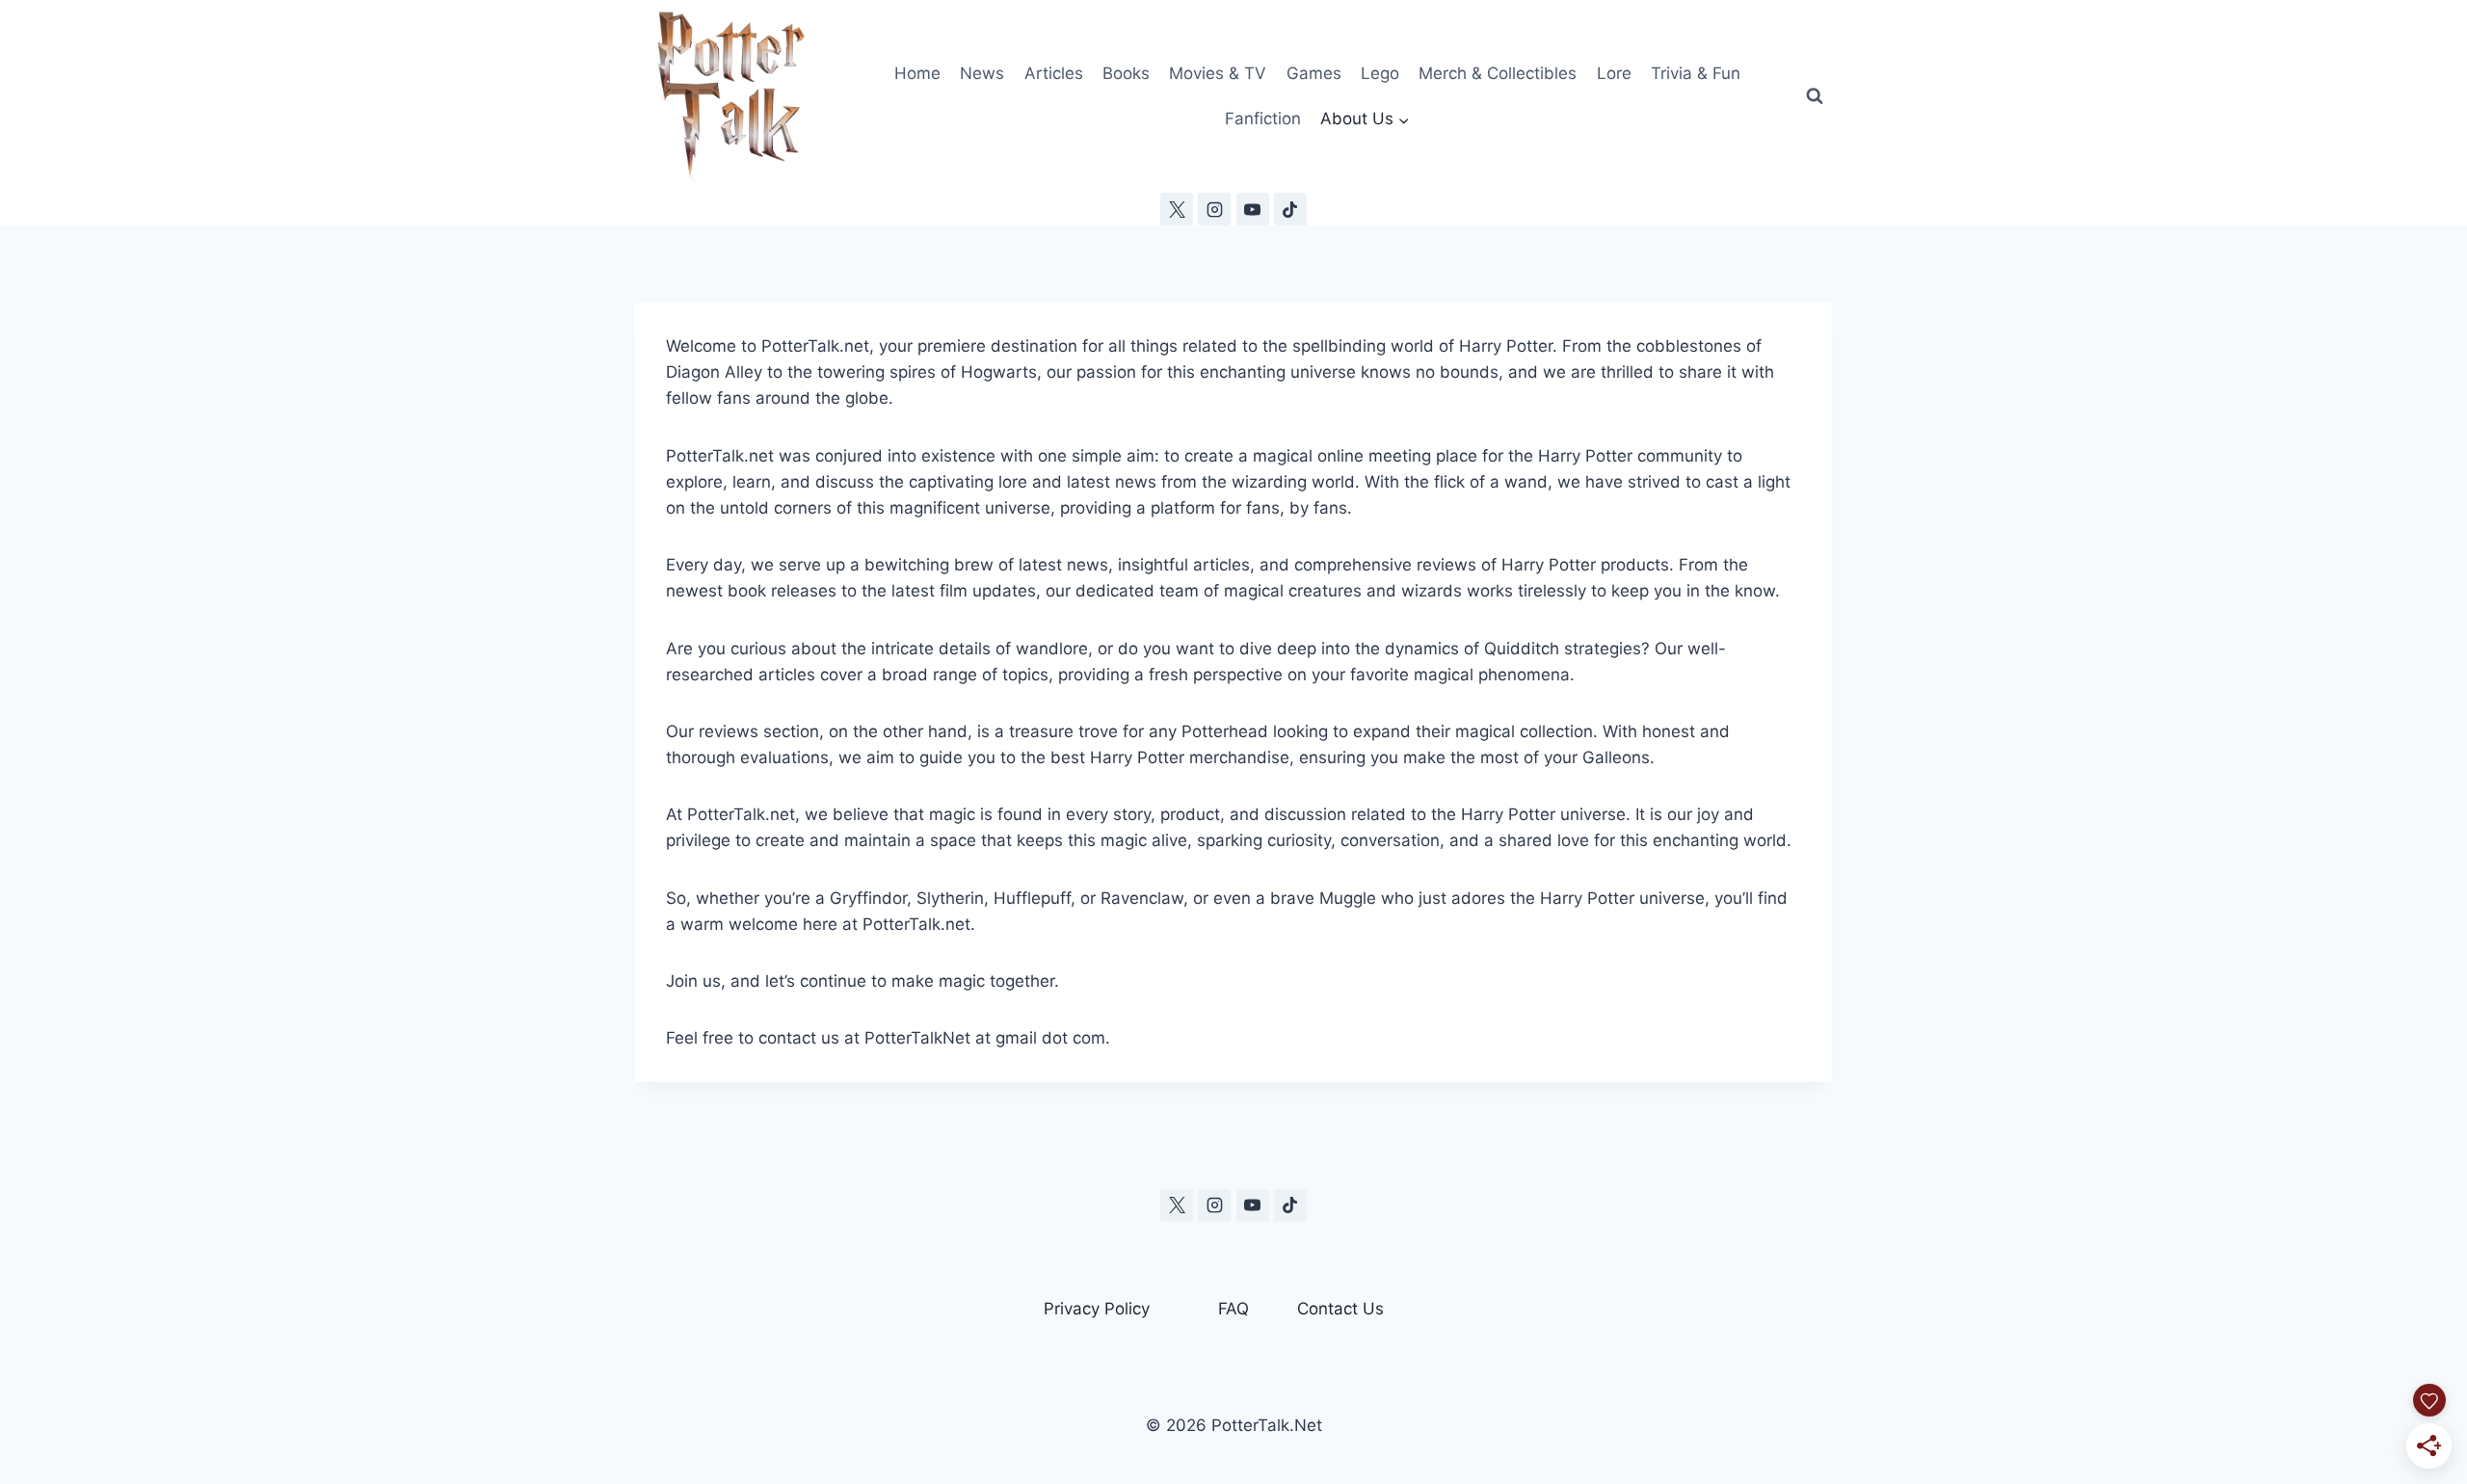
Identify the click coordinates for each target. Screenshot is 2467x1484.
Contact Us (1340, 1309)
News (982, 73)
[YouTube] (1253, 209)
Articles (1054, 73)
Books (1126, 73)
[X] (1177, 209)
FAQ (1233, 1309)
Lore (1614, 73)
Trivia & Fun (1696, 73)
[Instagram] (1214, 209)
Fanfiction (1263, 119)
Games (1314, 73)
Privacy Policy (1097, 1309)
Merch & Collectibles (1498, 73)
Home (917, 73)
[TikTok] (1290, 209)
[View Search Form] (1815, 96)
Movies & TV (1218, 73)
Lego (1380, 73)
